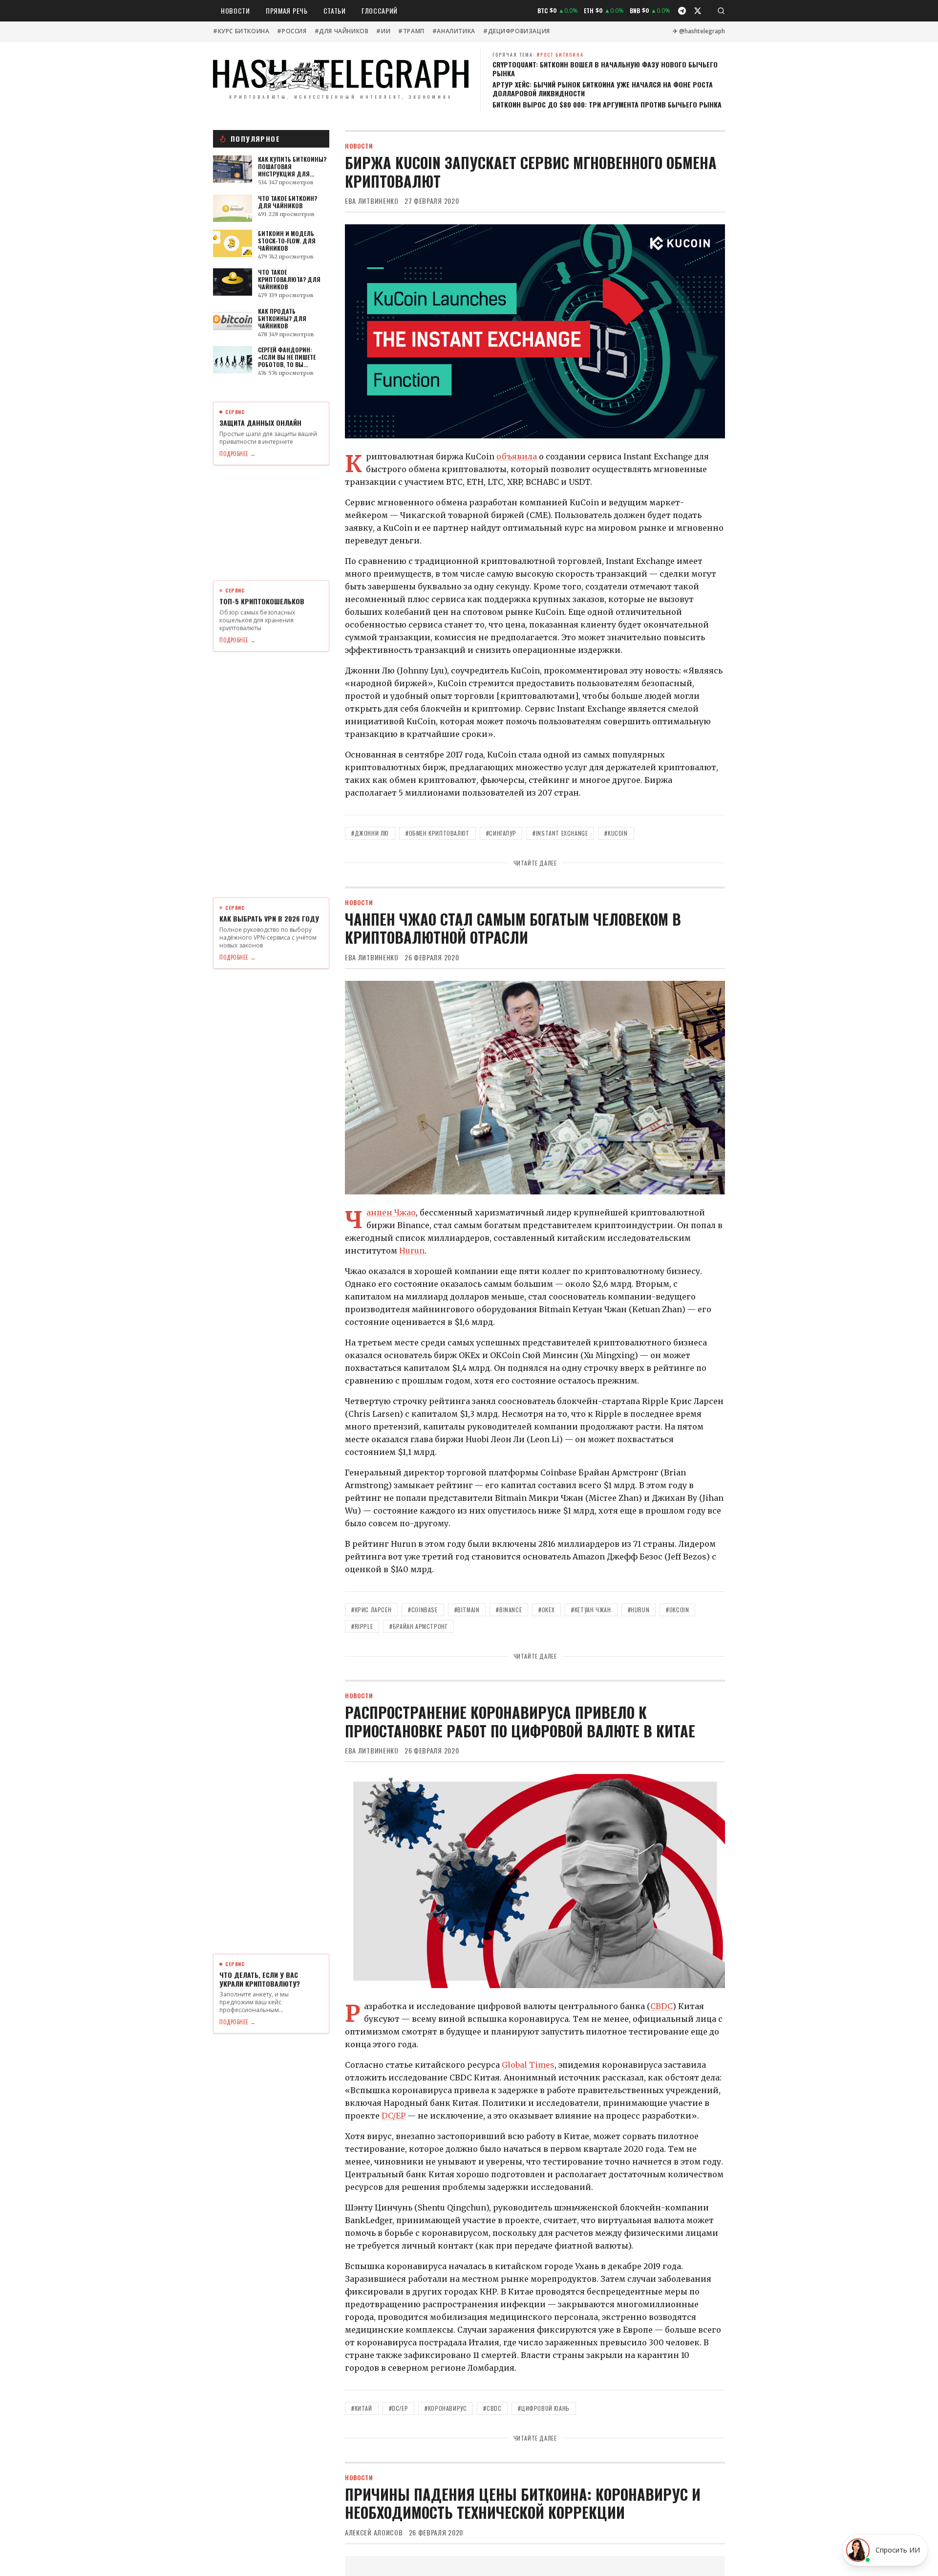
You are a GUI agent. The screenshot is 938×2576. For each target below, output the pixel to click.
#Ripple (362, 1626)
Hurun (412, 1251)
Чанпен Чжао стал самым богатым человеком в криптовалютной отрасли (513, 928)
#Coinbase (423, 1610)
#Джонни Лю (370, 833)
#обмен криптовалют (437, 833)
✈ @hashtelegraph (699, 31)
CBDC (661, 2006)
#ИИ (383, 31)
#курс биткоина (241, 31)
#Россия (292, 31)
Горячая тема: (538, 54)
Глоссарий (380, 11)
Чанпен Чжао (391, 1212)
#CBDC (492, 2408)
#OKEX (546, 1610)
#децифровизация (517, 31)
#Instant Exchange (560, 833)
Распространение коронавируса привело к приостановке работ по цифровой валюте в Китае (520, 1721)
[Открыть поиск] (721, 11)
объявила (517, 456)
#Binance (509, 1610)
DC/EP (394, 2116)
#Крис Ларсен (371, 1610)
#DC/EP (399, 2408)
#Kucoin (616, 833)
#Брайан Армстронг (418, 1626)
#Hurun (639, 1610)
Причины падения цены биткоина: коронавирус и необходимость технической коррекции (523, 2503)
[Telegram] (682, 11)
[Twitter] (698, 11)
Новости (235, 11)
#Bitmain (467, 1610)
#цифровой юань (544, 2408)
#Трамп (411, 31)
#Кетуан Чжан (591, 1610)
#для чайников (342, 31)
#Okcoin (677, 1610)
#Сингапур (501, 833)
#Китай (362, 2408)
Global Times (528, 2065)
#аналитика (454, 31)
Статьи (335, 11)
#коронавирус (446, 2408)
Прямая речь (287, 11)
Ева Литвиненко (372, 201)
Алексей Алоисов (374, 2533)
